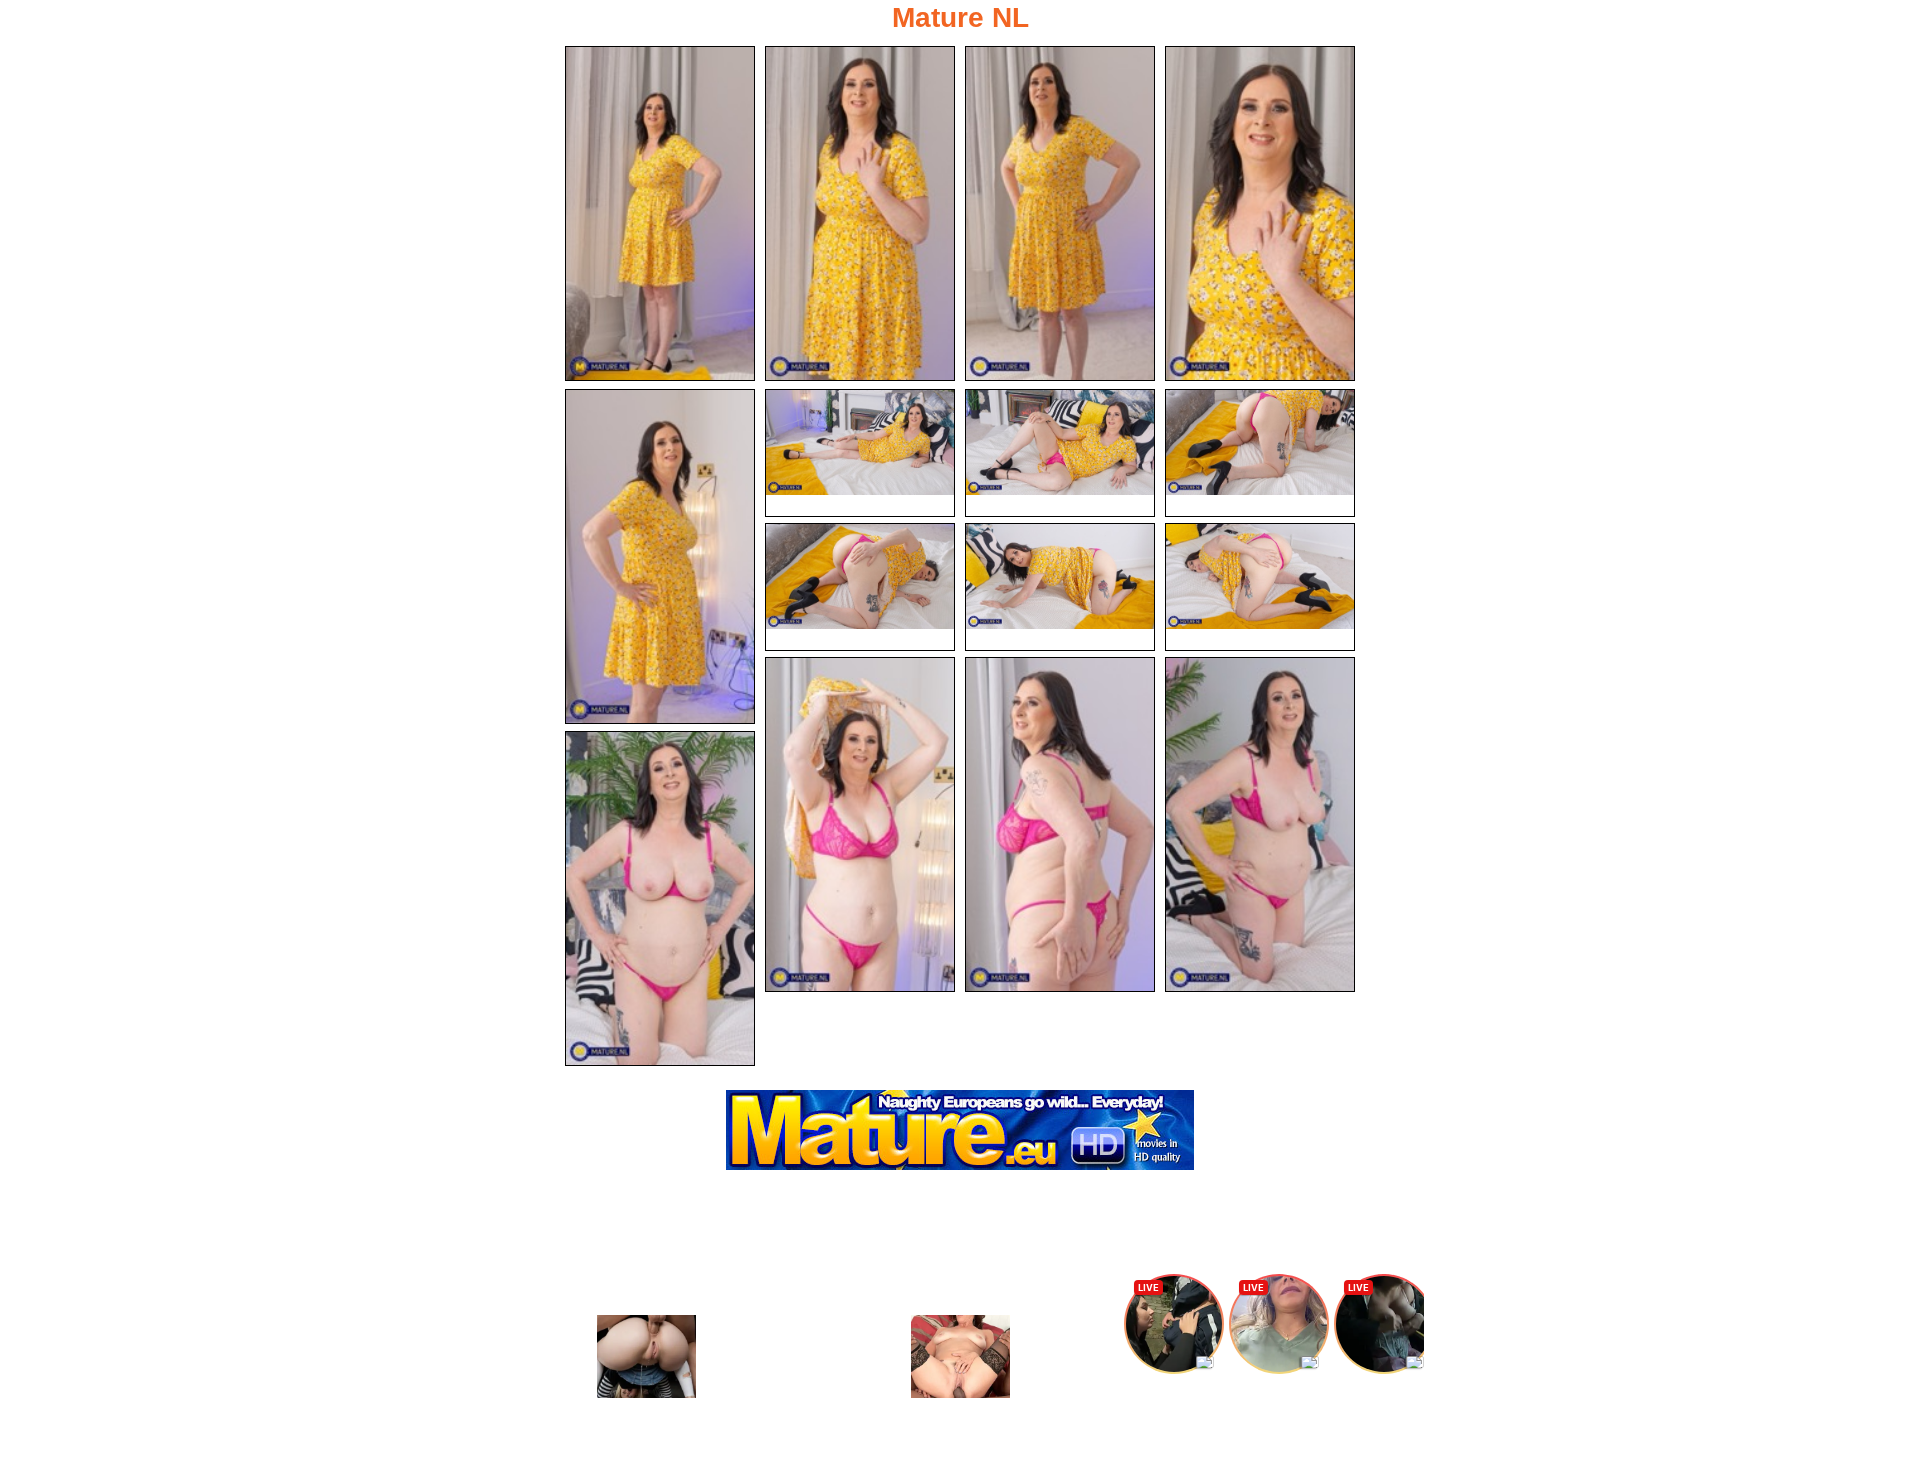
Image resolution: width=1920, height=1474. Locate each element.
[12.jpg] (860, 824)
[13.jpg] (1060, 824)
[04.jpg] (1260, 213)
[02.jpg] (860, 213)
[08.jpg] (1260, 453)
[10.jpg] (1060, 587)
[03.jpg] (1060, 213)
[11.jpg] (1260, 587)
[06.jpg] (860, 453)
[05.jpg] (660, 556)
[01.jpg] (660, 213)
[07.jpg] (1060, 453)
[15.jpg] (660, 898)
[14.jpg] (1260, 824)
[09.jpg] (860, 587)
